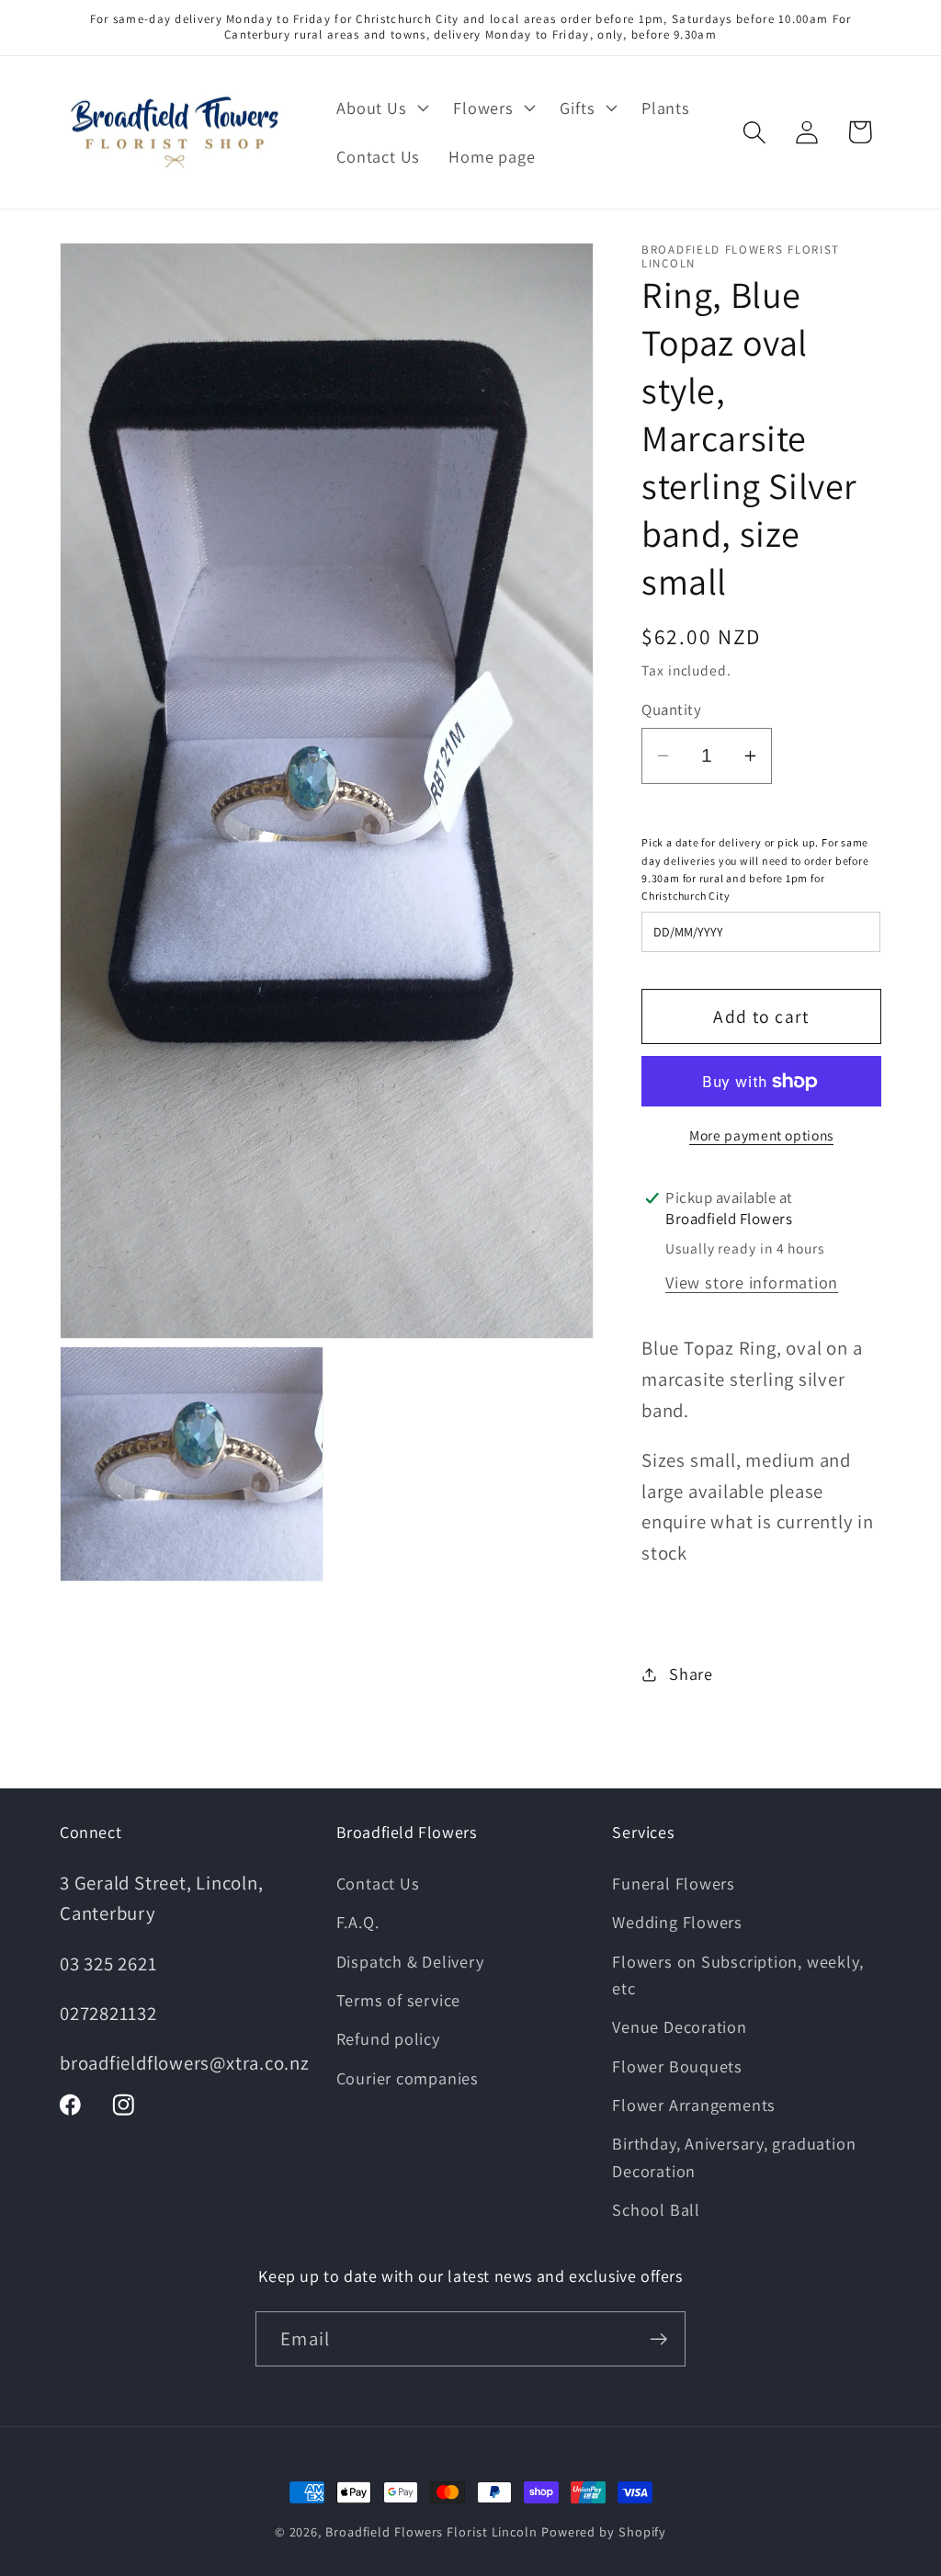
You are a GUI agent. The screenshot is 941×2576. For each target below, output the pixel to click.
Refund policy (388, 2038)
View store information (752, 1282)
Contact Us (378, 1883)
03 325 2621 (108, 1963)
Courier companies (408, 2078)
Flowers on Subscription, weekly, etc (737, 1975)
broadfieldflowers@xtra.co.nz (185, 2063)
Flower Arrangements (694, 2105)
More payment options (761, 1135)
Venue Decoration (679, 2026)
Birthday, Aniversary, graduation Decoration (734, 2156)
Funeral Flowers (674, 1883)
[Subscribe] (658, 2339)
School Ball (656, 2209)
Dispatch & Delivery (410, 1961)
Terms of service (398, 2000)
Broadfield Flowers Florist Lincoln (431, 2531)
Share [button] (691, 1674)
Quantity (671, 709)
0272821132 (108, 2013)
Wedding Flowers (677, 1922)
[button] (381, 108)
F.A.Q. (358, 1922)
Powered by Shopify (604, 2531)
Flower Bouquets (677, 2066)
